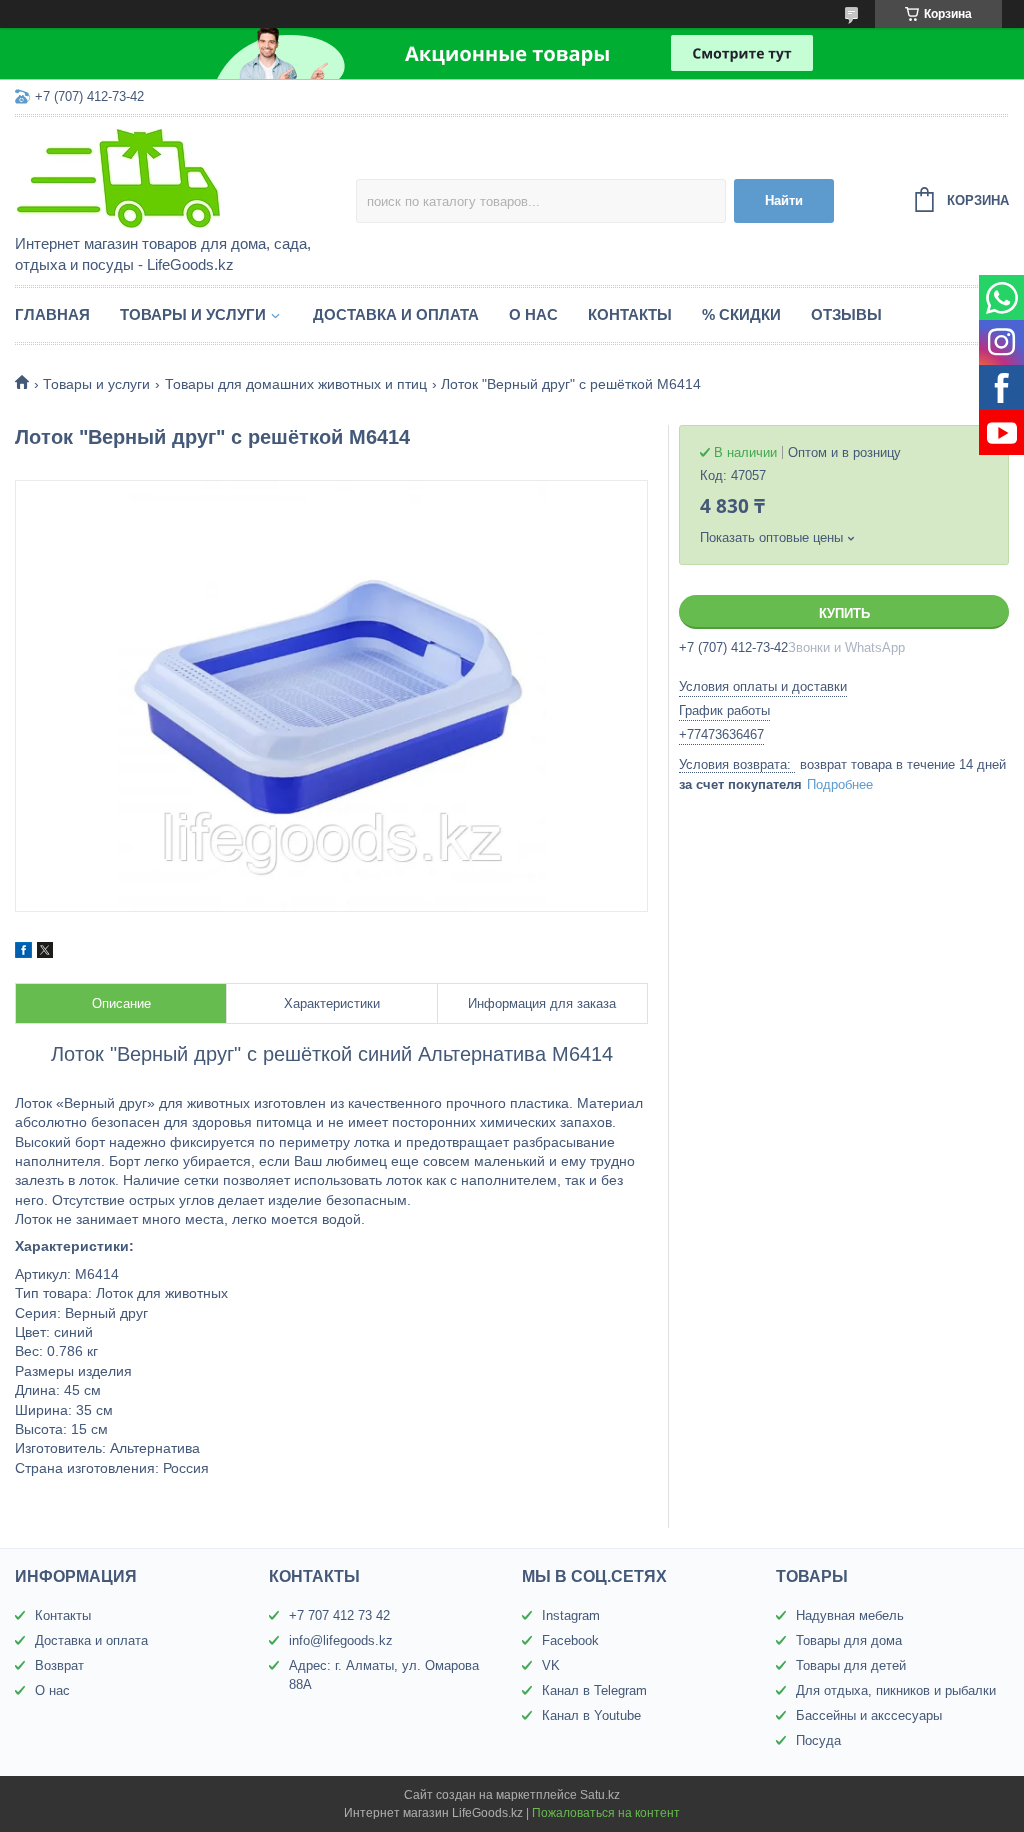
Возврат (59, 1665)
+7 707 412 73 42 (339, 1615)
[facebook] (23, 953)
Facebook (570, 1640)
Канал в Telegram (594, 1690)
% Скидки (741, 314)
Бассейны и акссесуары (869, 1715)
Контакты (630, 314)
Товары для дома (849, 1640)
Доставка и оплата (396, 314)
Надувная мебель (850, 1615)
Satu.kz (600, 1795)
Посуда (818, 1740)
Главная (52, 314)
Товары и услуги (193, 314)
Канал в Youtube (591, 1715)
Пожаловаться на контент (606, 1813)
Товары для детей (851, 1665)
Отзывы (846, 314)
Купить (844, 613)
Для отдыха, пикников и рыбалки (896, 1690)
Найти (784, 200)
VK (551, 1665)
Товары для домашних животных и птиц (296, 384)
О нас (533, 314)
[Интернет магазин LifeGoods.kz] (185, 177)
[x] (45, 953)
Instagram (571, 1615)
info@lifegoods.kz (341, 1640)
